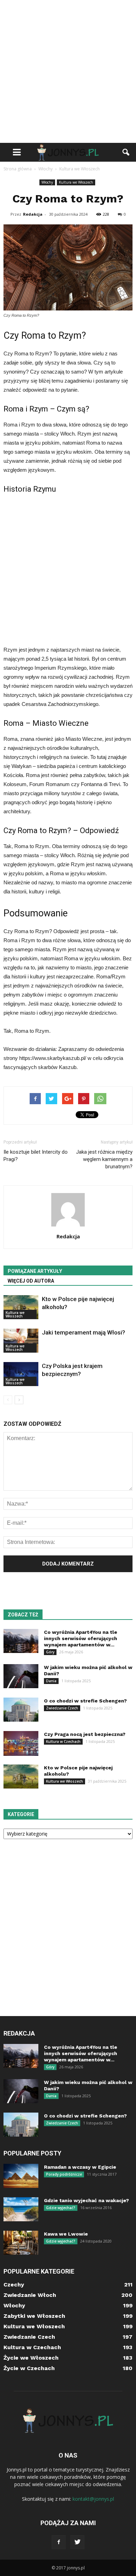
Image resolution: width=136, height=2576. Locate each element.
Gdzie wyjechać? (61, 2208)
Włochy (47, 182)
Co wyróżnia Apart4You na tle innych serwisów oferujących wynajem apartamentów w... (81, 1638)
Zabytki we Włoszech (34, 2316)
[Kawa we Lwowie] (21, 2243)
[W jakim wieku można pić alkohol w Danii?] (21, 1676)
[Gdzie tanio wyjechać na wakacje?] (21, 2209)
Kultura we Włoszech (76, 182)
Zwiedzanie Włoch (30, 2295)
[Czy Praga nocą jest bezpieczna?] (21, 1743)
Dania (51, 1681)
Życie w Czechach (29, 2368)
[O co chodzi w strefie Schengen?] (21, 1710)
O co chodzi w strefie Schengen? (85, 1701)
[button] (126, 152)
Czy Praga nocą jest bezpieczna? (85, 1734)
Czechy (14, 2285)
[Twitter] (77, 2542)
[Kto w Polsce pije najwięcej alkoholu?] (21, 1307)
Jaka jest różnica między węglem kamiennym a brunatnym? (104, 1159)
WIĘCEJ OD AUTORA (31, 1281)
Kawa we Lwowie (66, 2234)
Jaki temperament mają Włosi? (84, 1332)
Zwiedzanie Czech (62, 1708)
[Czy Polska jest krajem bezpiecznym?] (21, 1374)
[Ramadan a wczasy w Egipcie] (21, 2176)
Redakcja (33, 214)
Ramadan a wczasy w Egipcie (80, 2167)
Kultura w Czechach (63, 1741)
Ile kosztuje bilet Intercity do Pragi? (36, 1156)
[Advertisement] (68, 71)
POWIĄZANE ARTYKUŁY (35, 1271)
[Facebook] (59, 2542)
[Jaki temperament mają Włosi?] (21, 1341)
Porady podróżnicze (64, 2174)
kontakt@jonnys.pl (93, 2499)
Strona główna (18, 169)
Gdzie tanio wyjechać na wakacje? (86, 2200)
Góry (50, 1652)
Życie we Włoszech (31, 2358)
